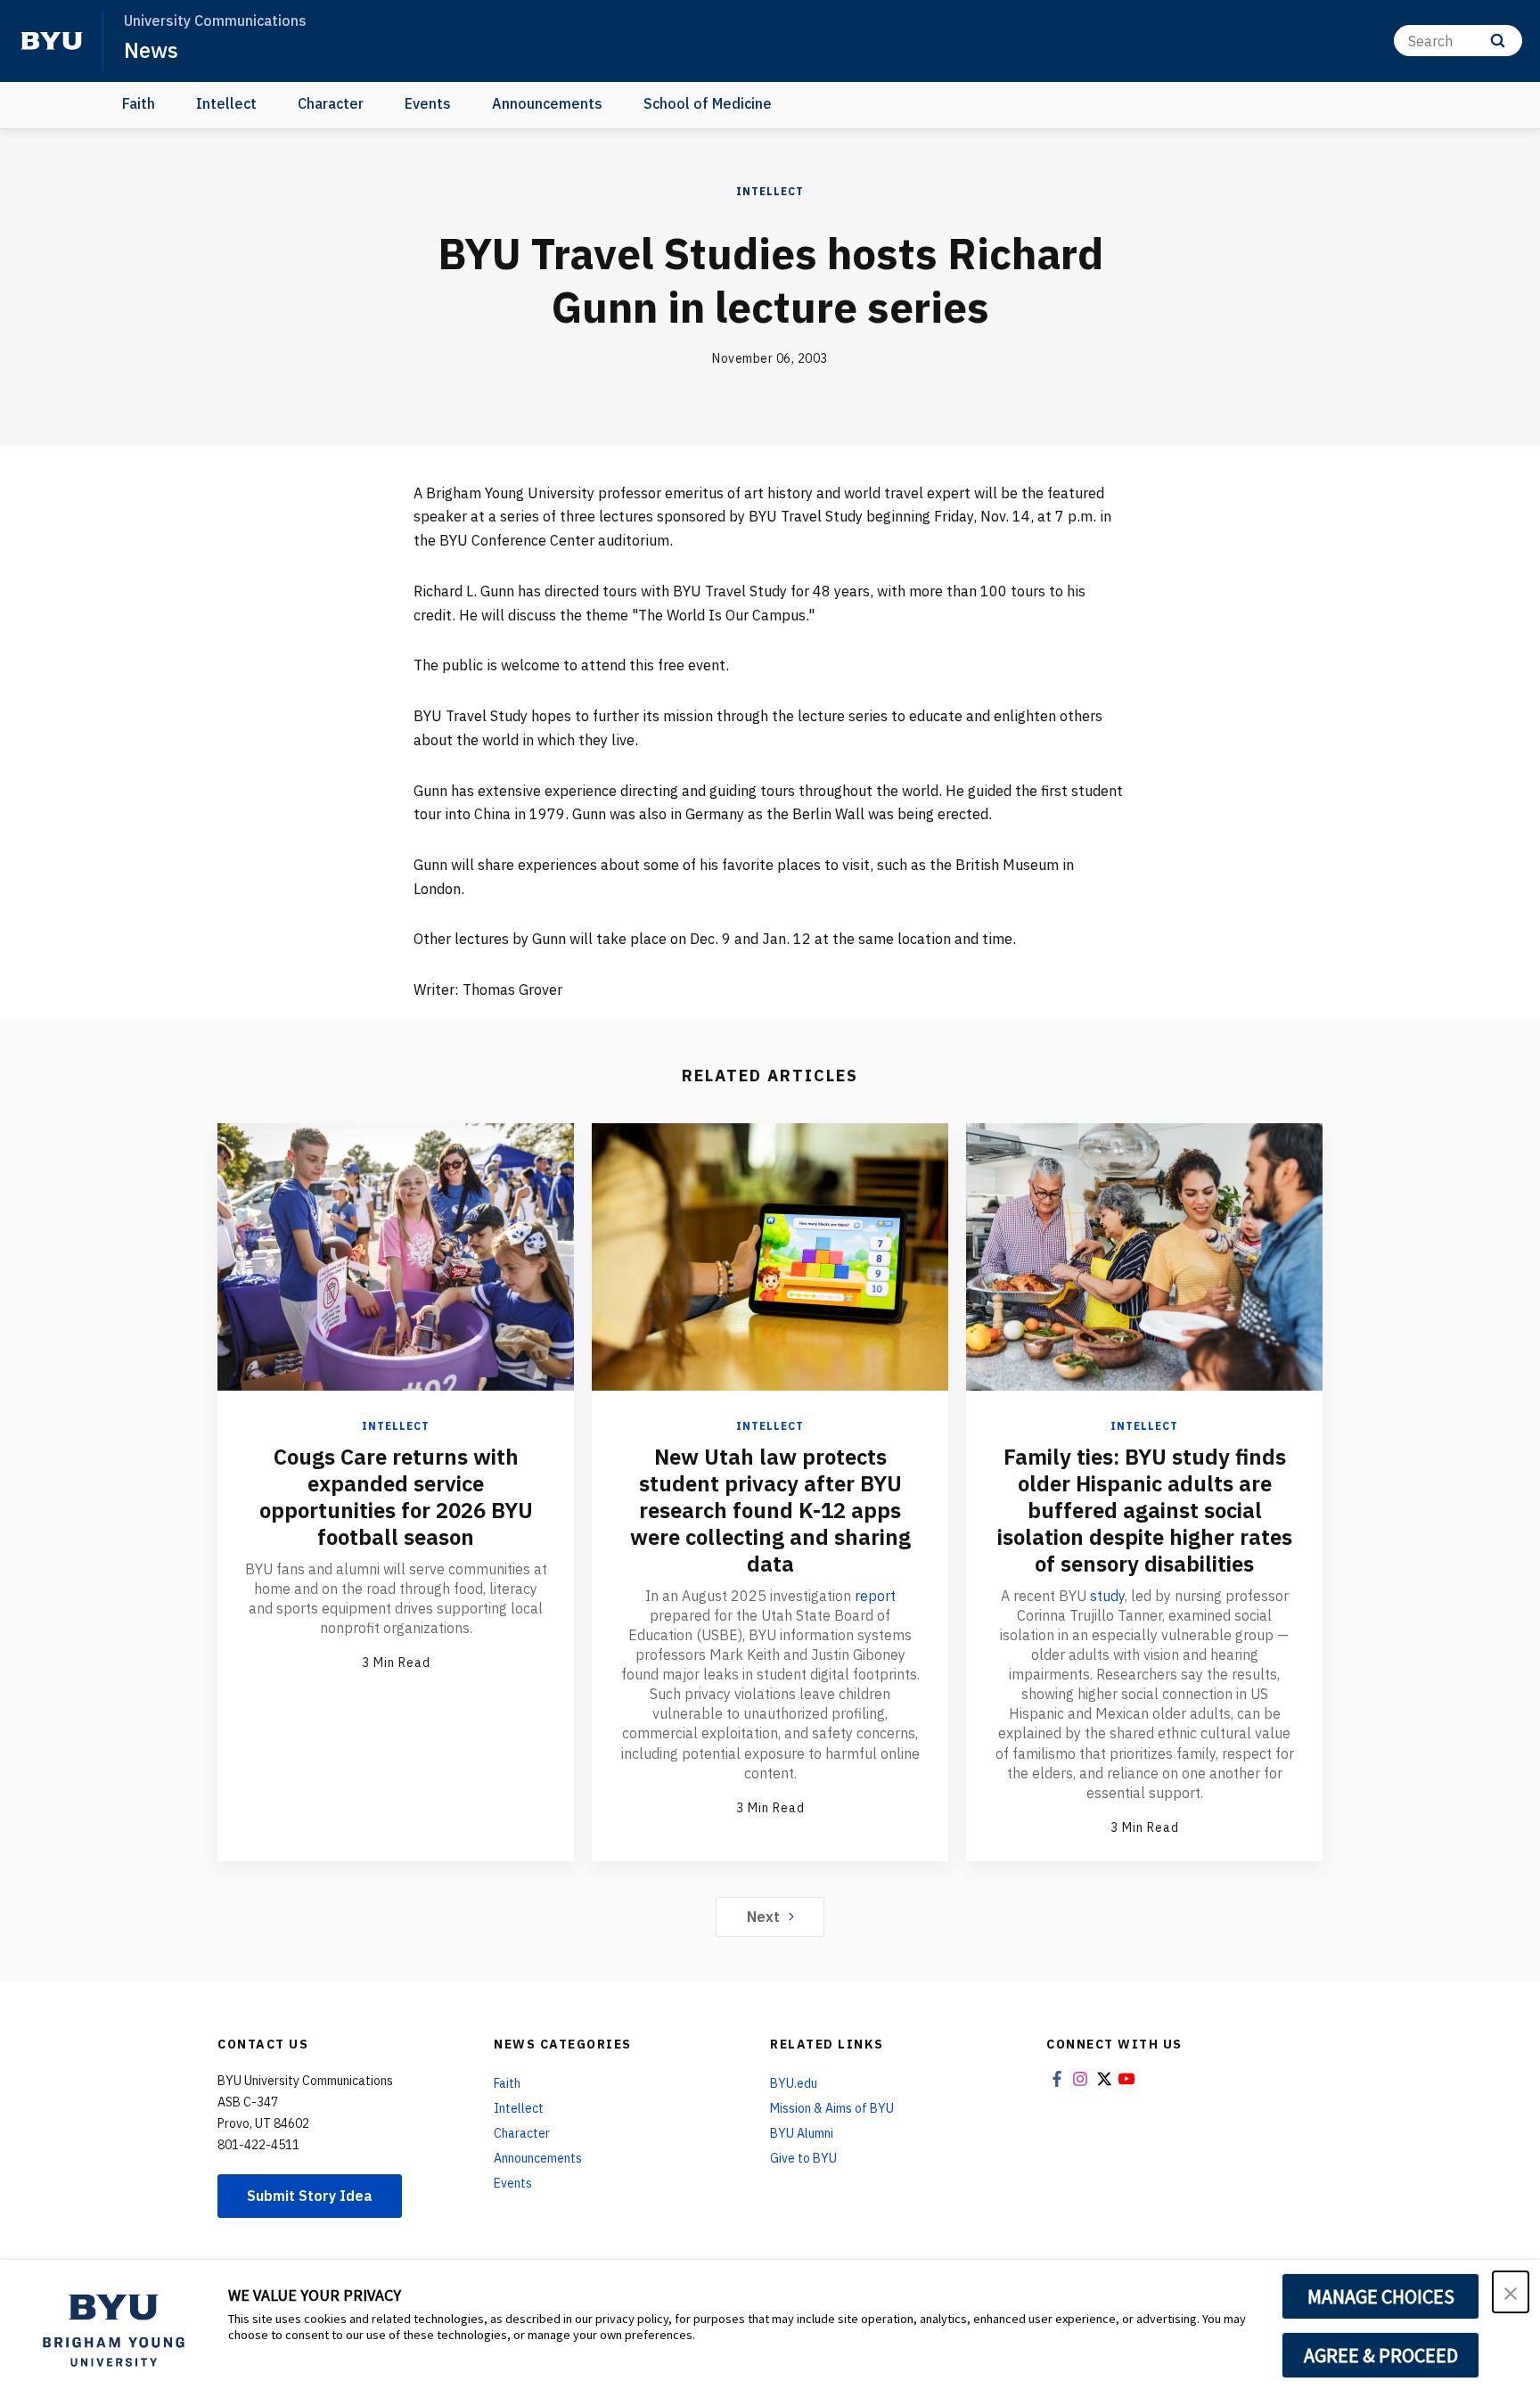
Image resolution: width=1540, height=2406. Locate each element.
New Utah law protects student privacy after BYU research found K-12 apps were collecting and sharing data (770, 1510)
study (1107, 1596)
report (875, 1596)
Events (428, 103)
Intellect (226, 103)
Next (763, 1917)
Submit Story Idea (310, 2196)
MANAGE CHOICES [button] (1381, 2296)
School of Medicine (708, 103)
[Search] (1498, 41)
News (151, 50)
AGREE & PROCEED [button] (1381, 2355)
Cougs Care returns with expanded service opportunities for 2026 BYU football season (396, 1497)
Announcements (547, 103)
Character (331, 103)
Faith (139, 103)
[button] (1511, 2292)
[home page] (52, 41)
